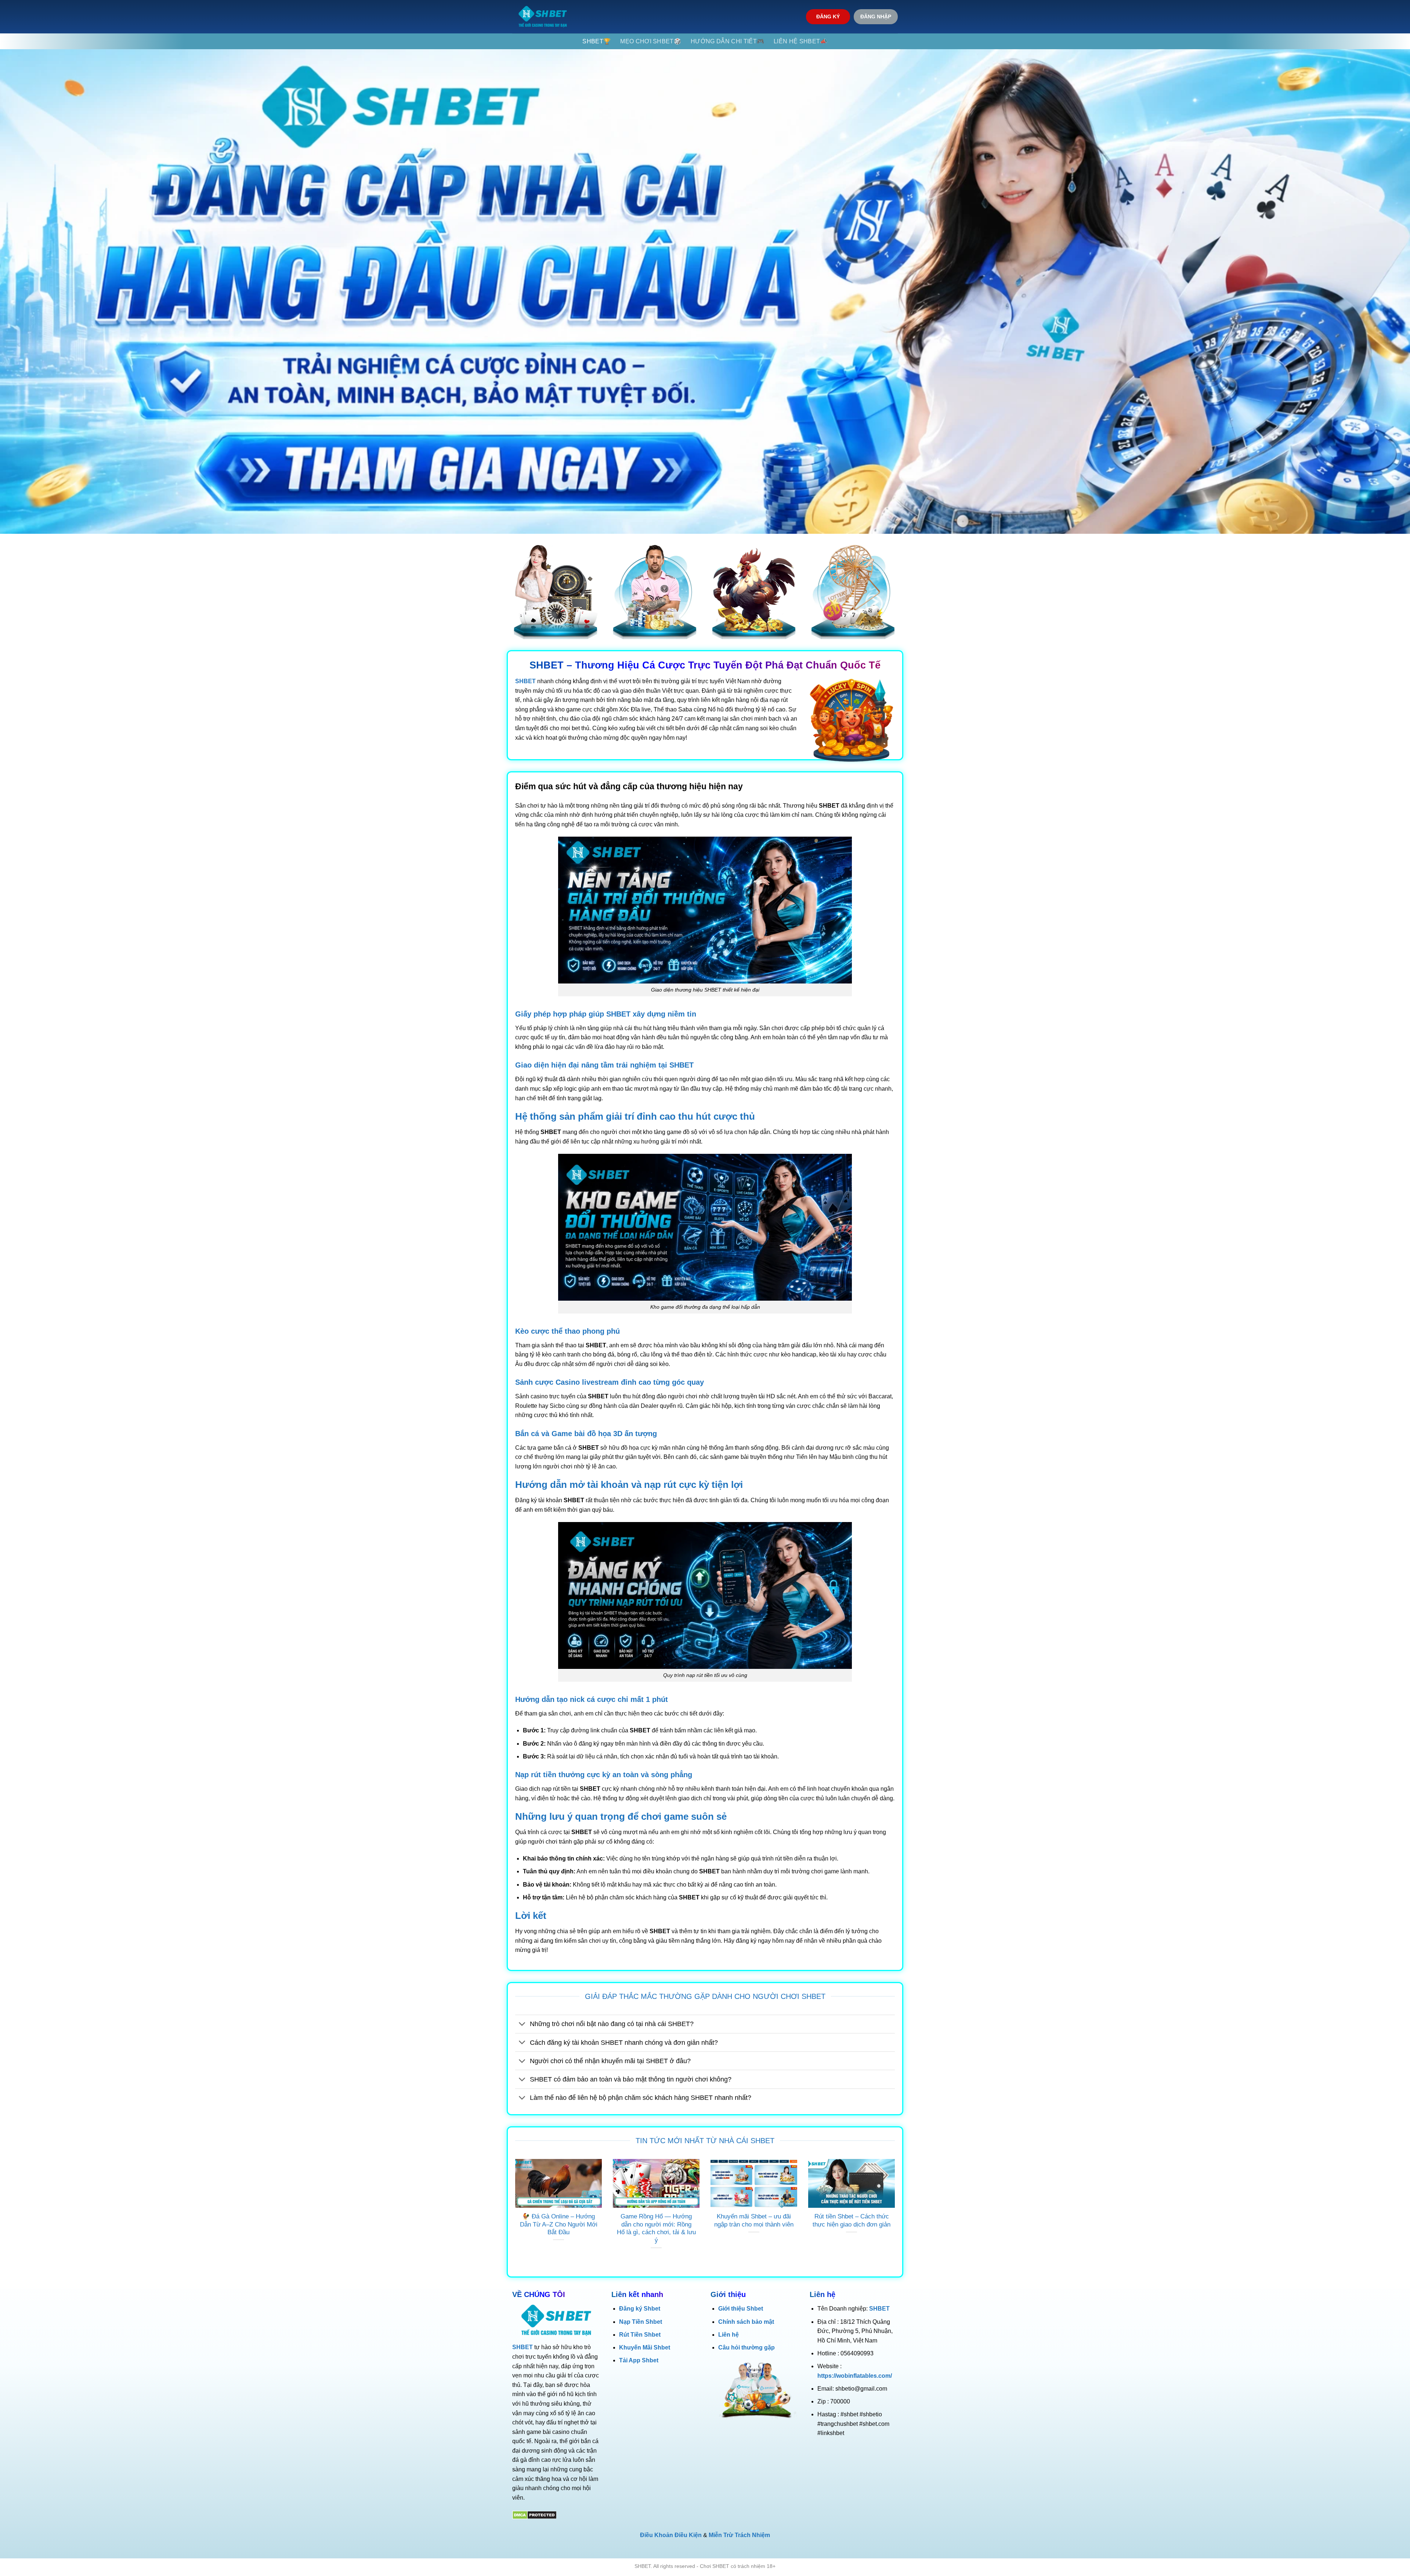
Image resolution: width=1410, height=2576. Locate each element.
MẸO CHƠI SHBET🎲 (651, 41)
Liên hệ (728, 2335)
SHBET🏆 (596, 41)
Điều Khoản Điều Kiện (671, 2535)
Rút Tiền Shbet (640, 2335)
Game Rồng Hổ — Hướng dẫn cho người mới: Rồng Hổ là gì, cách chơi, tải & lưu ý (656, 2228)
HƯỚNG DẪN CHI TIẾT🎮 (727, 41)
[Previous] (514, 2213)
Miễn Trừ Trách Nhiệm (739, 2535)
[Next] (896, 2213)
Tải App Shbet (639, 2360)
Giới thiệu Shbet (741, 2309)
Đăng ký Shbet (640, 2309)
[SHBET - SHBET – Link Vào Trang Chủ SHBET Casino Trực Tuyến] (543, 17)
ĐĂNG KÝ (828, 17)
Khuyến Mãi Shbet (645, 2347)
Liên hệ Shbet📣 (800, 41)
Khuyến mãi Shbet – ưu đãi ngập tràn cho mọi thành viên (754, 2220)
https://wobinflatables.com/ (855, 2376)
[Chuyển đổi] (522, 2025)
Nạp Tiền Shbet (641, 2322)
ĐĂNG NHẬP (876, 17)
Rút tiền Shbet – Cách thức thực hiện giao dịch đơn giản (852, 2220)
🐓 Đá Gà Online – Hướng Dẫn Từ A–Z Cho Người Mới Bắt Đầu (559, 2224)
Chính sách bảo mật (746, 2322)
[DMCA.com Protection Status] (534, 2515)
